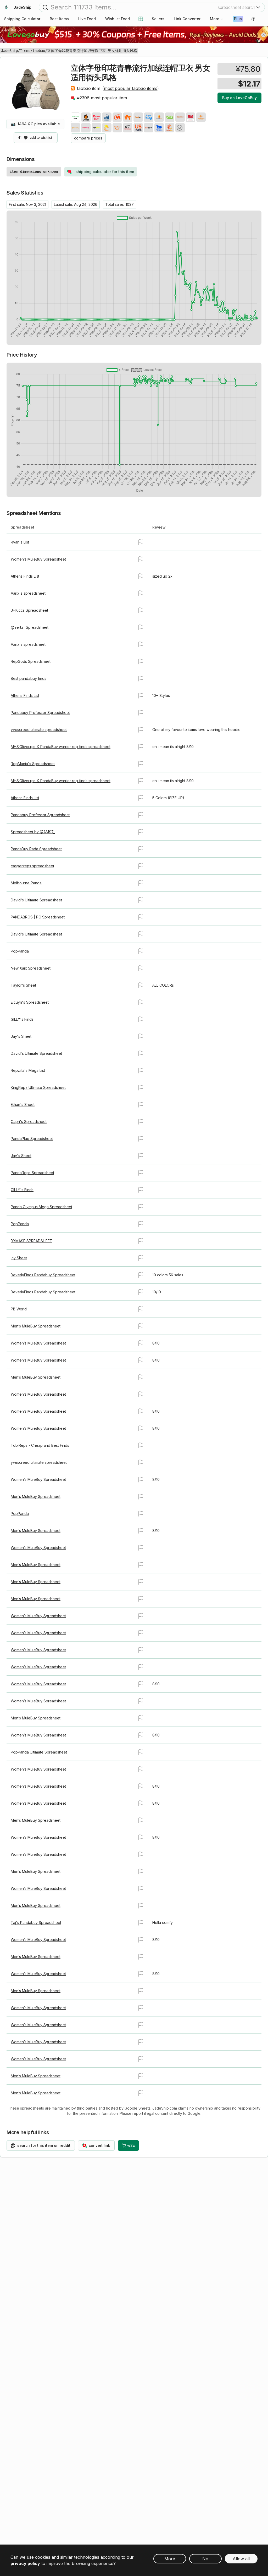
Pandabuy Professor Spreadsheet (40, 712)
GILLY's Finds (22, 1019)
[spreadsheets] (141, 19)
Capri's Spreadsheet (29, 1122)
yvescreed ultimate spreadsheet (39, 730)
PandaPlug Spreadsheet (32, 1139)
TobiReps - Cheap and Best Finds (40, 1445)
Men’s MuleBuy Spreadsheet (36, 1326)
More (215, 19)
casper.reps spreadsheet (32, 866)
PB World (19, 1309)
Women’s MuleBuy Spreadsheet (38, 559)
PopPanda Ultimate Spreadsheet (39, 1752)
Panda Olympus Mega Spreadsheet (41, 1207)
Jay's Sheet (21, 1036)
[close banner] (264, 35)
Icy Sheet (19, 1258)
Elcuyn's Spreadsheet (30, 1002)
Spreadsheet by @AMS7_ (33, 832)
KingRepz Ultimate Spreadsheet (38, 1087)
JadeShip (9, 51)
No (205, 2559)
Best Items (59, 19)
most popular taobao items (131, 88)
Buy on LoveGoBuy (239, 98)
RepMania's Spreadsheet (33, 764)
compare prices (88, 138)
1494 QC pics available (35, 124)
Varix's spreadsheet (28, 593)
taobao (39, 51)
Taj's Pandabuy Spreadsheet (36, 1922)
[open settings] (253, 19)
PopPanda (20, 951)
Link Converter (187, 19)
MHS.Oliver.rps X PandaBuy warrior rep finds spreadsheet (61, 747)
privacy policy (25, 2563)
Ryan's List (20, 542)
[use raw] (180, 128)
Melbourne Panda (26, 883)
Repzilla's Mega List (28, 1070)
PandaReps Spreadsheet (32, 1173)
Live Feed (87, 19)
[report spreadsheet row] (141, 542)
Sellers (158, 19)
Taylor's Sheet (23, 985)
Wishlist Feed (118, 19)
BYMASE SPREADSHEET (32, 1241)
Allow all (241, 2559)
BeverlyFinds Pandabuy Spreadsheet (43, 1275)
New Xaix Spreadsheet (31, 968)
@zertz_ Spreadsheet (30, 627)
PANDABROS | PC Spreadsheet (38, 917)
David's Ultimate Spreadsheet (36, 900)
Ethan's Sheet (23, 1104)
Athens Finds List (25, 576)
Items (25, 51)
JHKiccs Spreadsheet (29, 610)
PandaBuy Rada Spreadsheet (36, 849)
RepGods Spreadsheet (31, 661)
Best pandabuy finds (29, 678)
